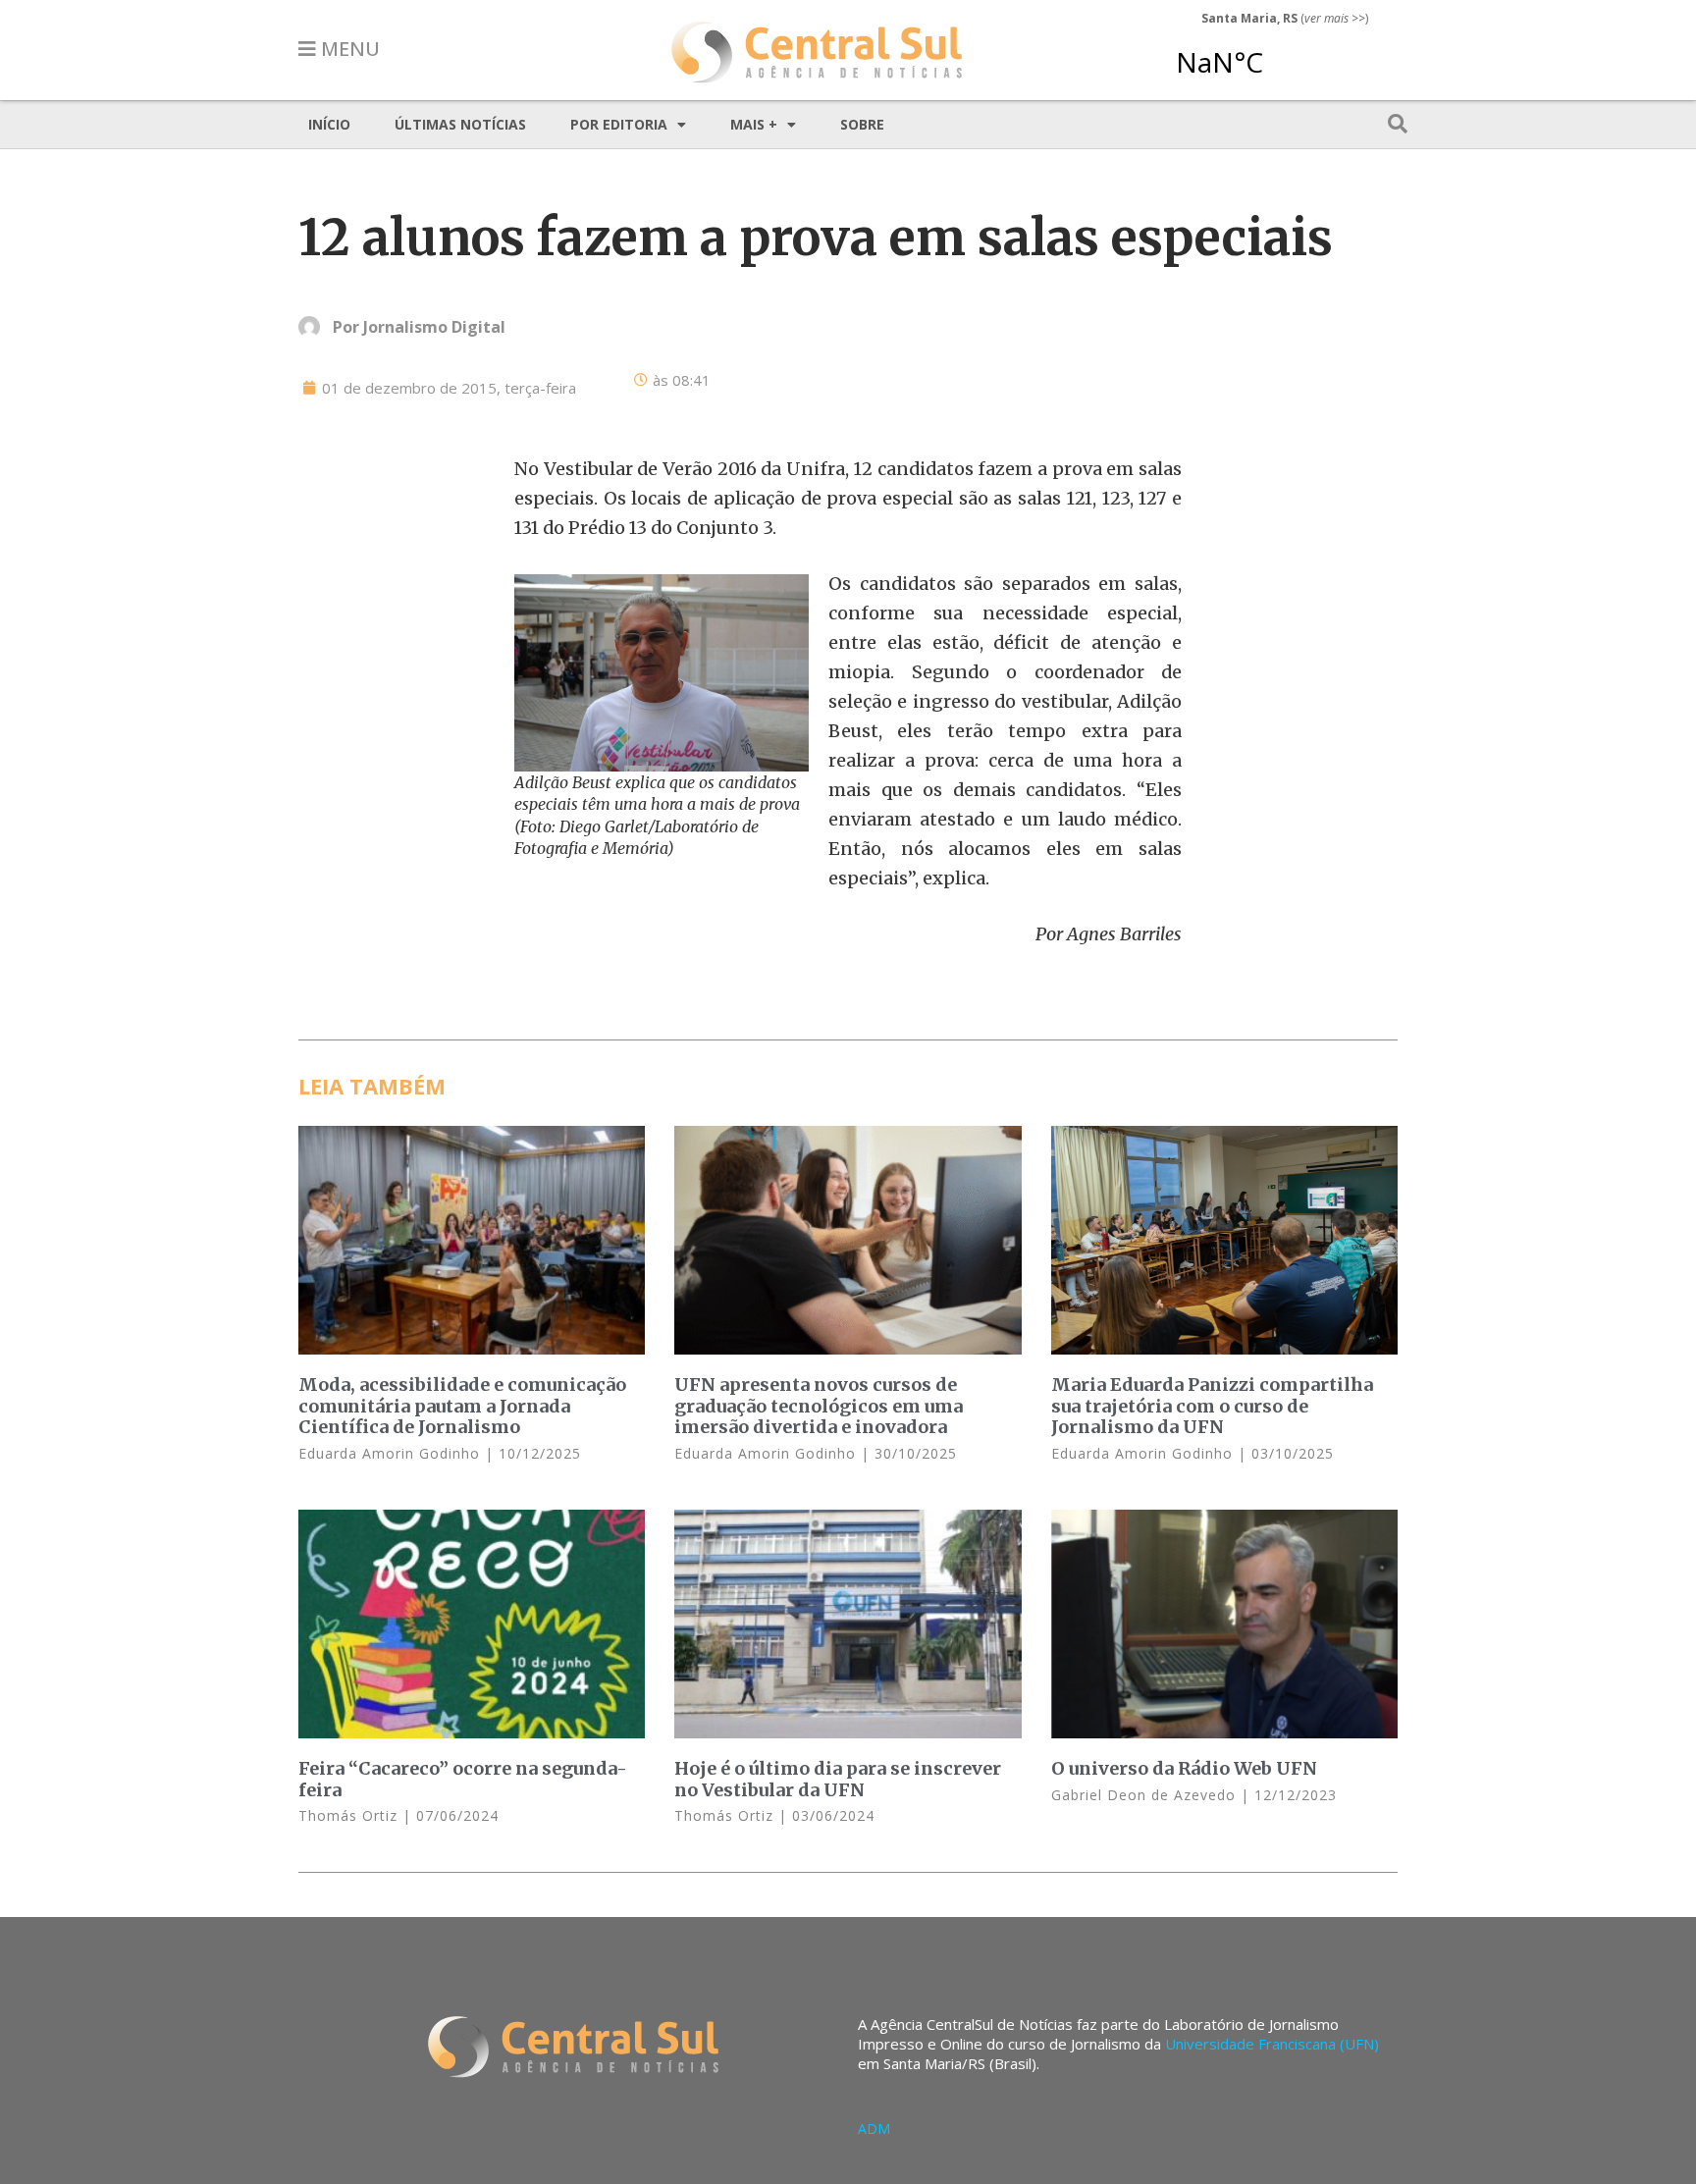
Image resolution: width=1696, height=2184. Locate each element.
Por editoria (619, 124)
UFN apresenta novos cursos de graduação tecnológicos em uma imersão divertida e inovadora (819, 1406)
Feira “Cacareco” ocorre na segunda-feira (463, 1779)
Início (329, 124)
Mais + (754, 124)
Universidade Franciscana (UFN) (1272, 2044)
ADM (874, 2129)
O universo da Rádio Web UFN (1184, 1768)
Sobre (862, 124)
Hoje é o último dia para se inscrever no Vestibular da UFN (838, 1779)
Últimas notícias (460, 124)
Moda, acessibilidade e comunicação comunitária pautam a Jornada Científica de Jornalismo (462, 1406)
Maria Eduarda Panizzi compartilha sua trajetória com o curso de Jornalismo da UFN (1212, 1406)
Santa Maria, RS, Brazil (1277, 53)
